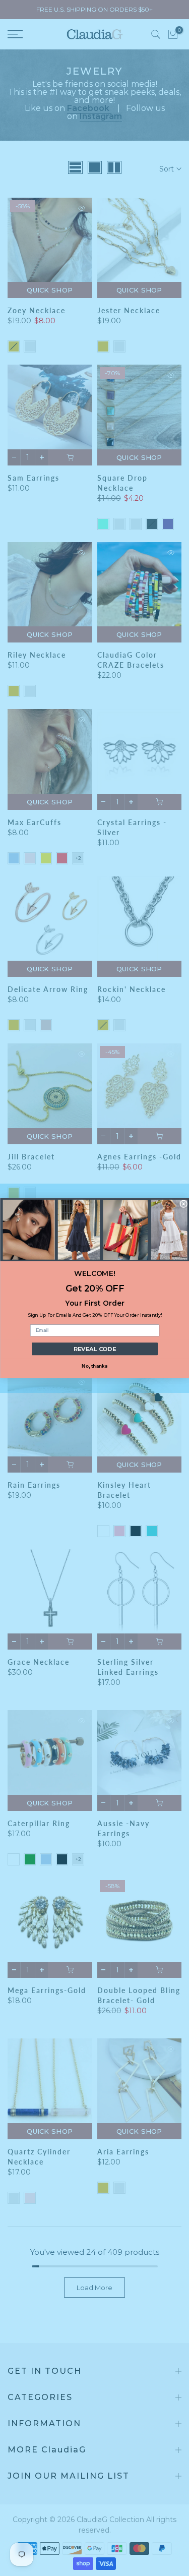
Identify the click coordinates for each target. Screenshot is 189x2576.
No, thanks (94, 1365)
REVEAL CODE (94, 1349)
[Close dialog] (184, 1204)
